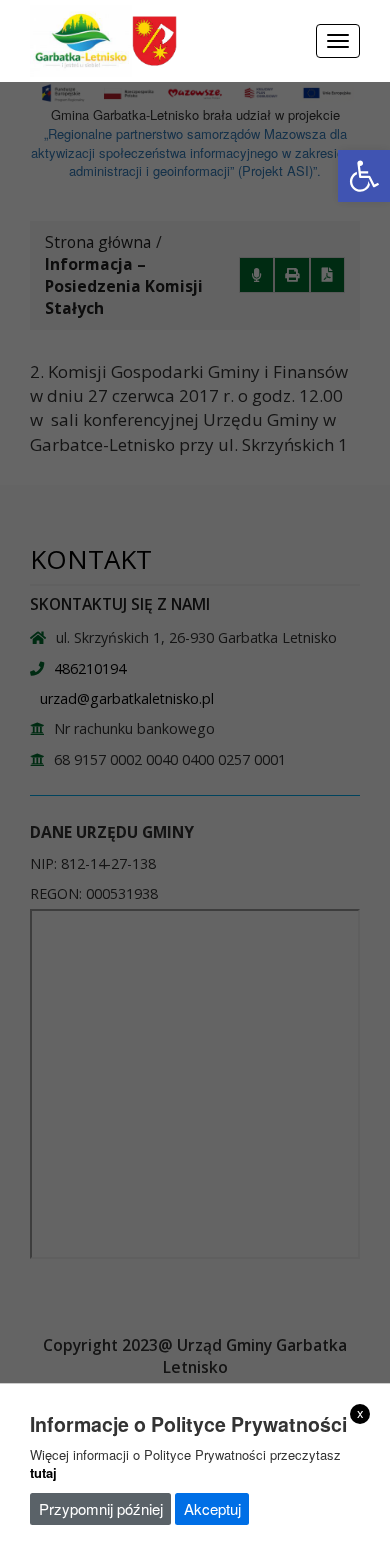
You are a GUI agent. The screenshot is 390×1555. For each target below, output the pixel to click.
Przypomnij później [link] (101, 1508)
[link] (364, 176)
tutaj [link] (43, 1472)
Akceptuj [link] (212, 1508)
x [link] (360, 1413)
